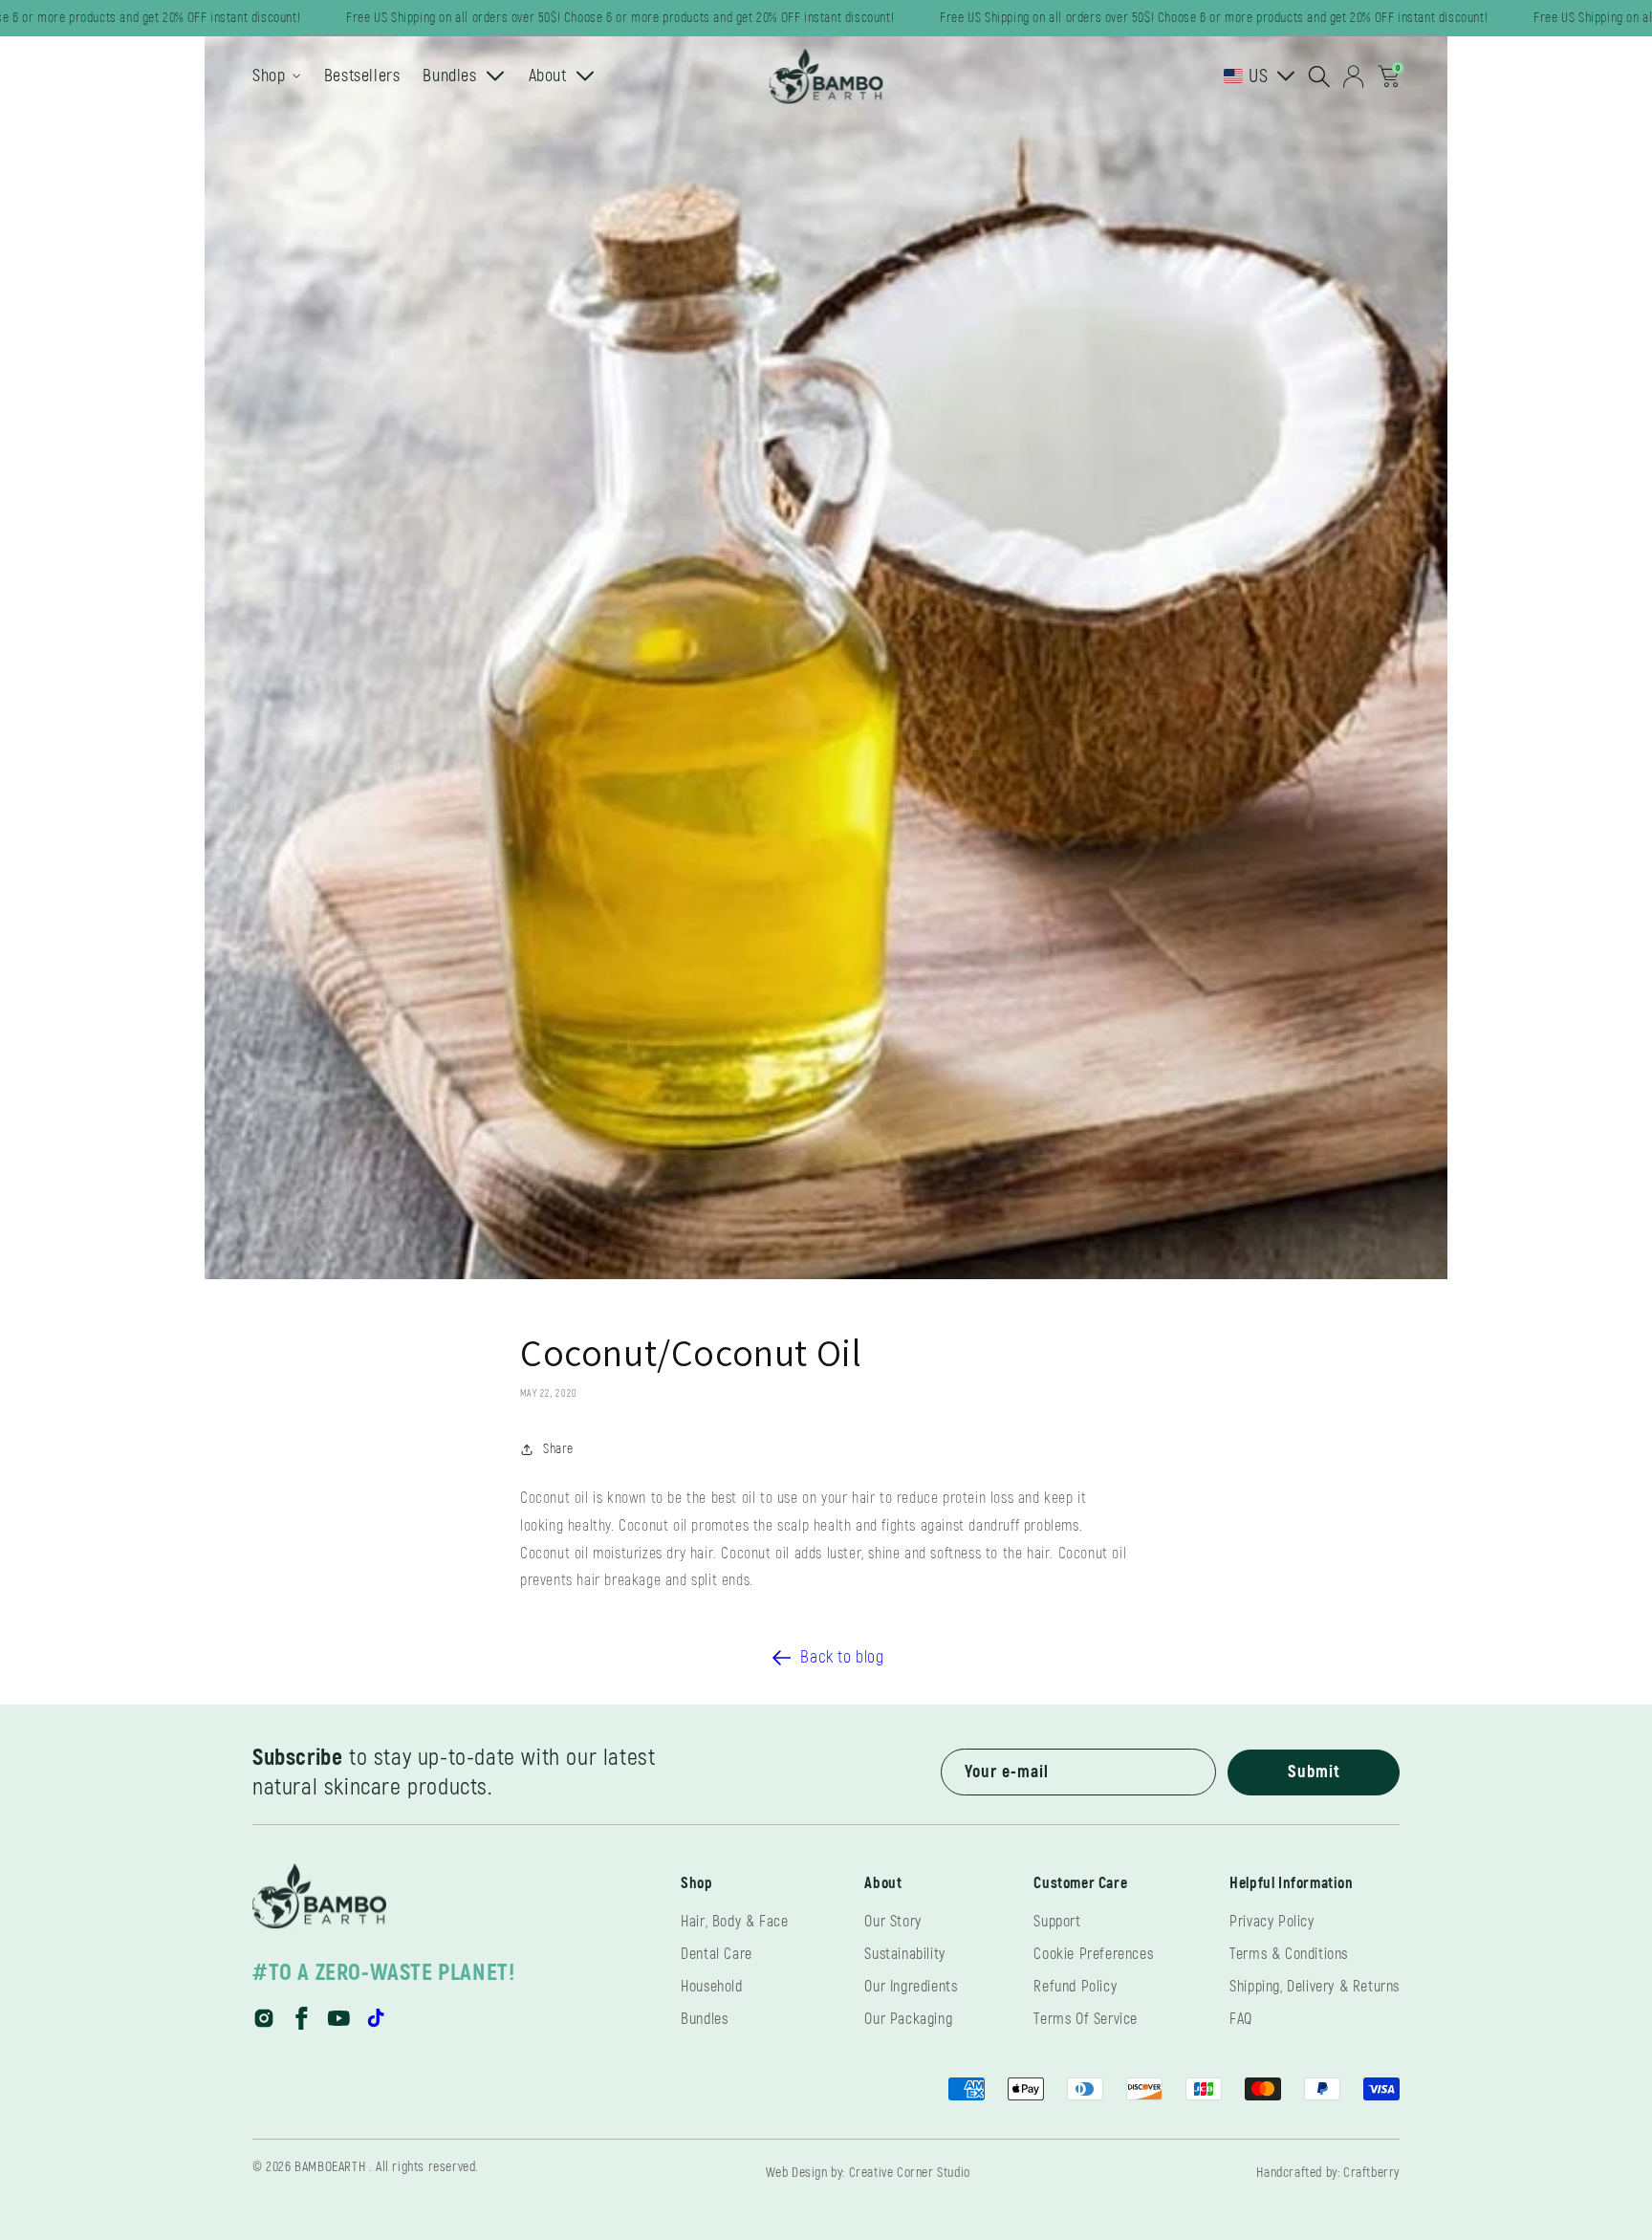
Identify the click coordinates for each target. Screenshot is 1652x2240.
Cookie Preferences (1093, 1954)
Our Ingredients (911, 1987)
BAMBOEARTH (330, 2167)
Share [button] (558, 1449)
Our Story (892, 1922)
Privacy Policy (1272, 1922)
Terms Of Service (1086, 2019)
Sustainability (904, 1954)
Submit (1314, 1772)
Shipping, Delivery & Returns (1315, 1987)
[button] (1319, 76)
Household (711, 1987)
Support (1057, 1922)
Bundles (704, 2019)
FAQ (1241, 2019)
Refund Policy (1075, 1987)
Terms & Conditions (1289, 1954)
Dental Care (717, 1954)
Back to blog (842, 1657)
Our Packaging (908, 2019)
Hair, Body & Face (734, 1922)
